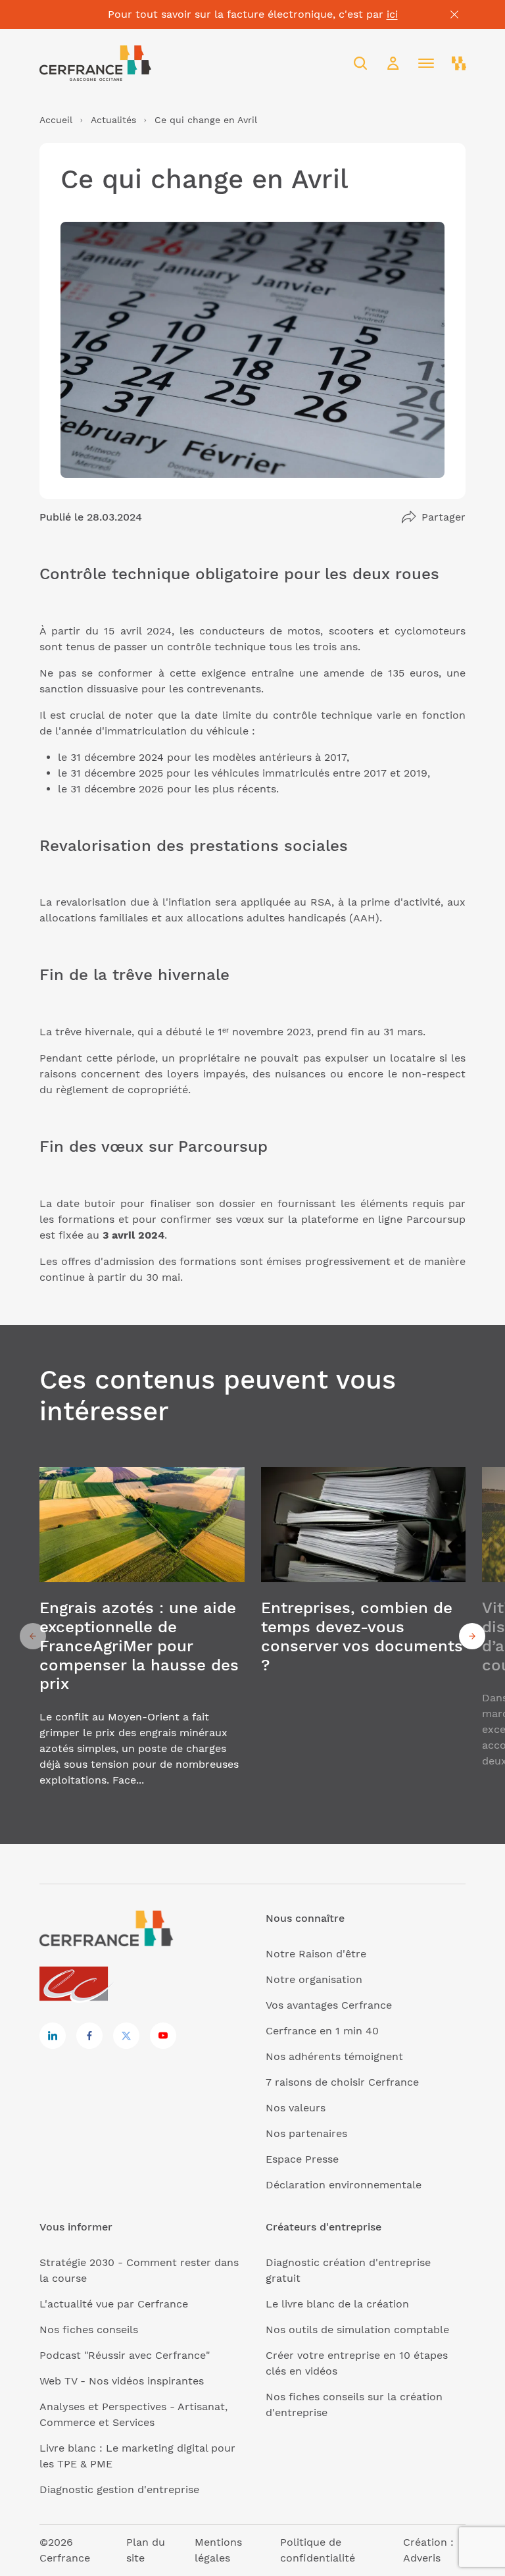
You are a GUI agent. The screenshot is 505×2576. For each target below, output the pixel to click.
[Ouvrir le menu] (426, 63)
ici (392, 14)
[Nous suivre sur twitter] (126, 2036)
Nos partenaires (306, 2133)
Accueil (56, 120)
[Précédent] (33, 1636)
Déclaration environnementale (344, 2185)
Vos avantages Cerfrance (329, 2005)
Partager (444, 517)
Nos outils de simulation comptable (357, 2330)
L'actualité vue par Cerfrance (114, 2304)
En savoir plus (142, 1636)
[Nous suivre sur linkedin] (53, 2036)
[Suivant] (472, 1636)
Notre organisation (314, 1979)
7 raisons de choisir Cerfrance (342, 2082)
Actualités (113, 120)
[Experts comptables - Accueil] (77, 1985)
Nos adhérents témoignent (334, 2056)
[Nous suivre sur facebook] (89, 2036)
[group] (142, 1636)
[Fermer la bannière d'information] (454, 14)
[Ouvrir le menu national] (459, 63)
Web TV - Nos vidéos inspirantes (122, 2381)
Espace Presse (302, 2159)
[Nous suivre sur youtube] (163, 2036)
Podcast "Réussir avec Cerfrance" (125, 2355)
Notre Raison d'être (316, 1954)
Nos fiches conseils (89, 2330)
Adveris (422, 2558)
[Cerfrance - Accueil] (95, 63)
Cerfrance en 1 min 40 (322, 2031)
